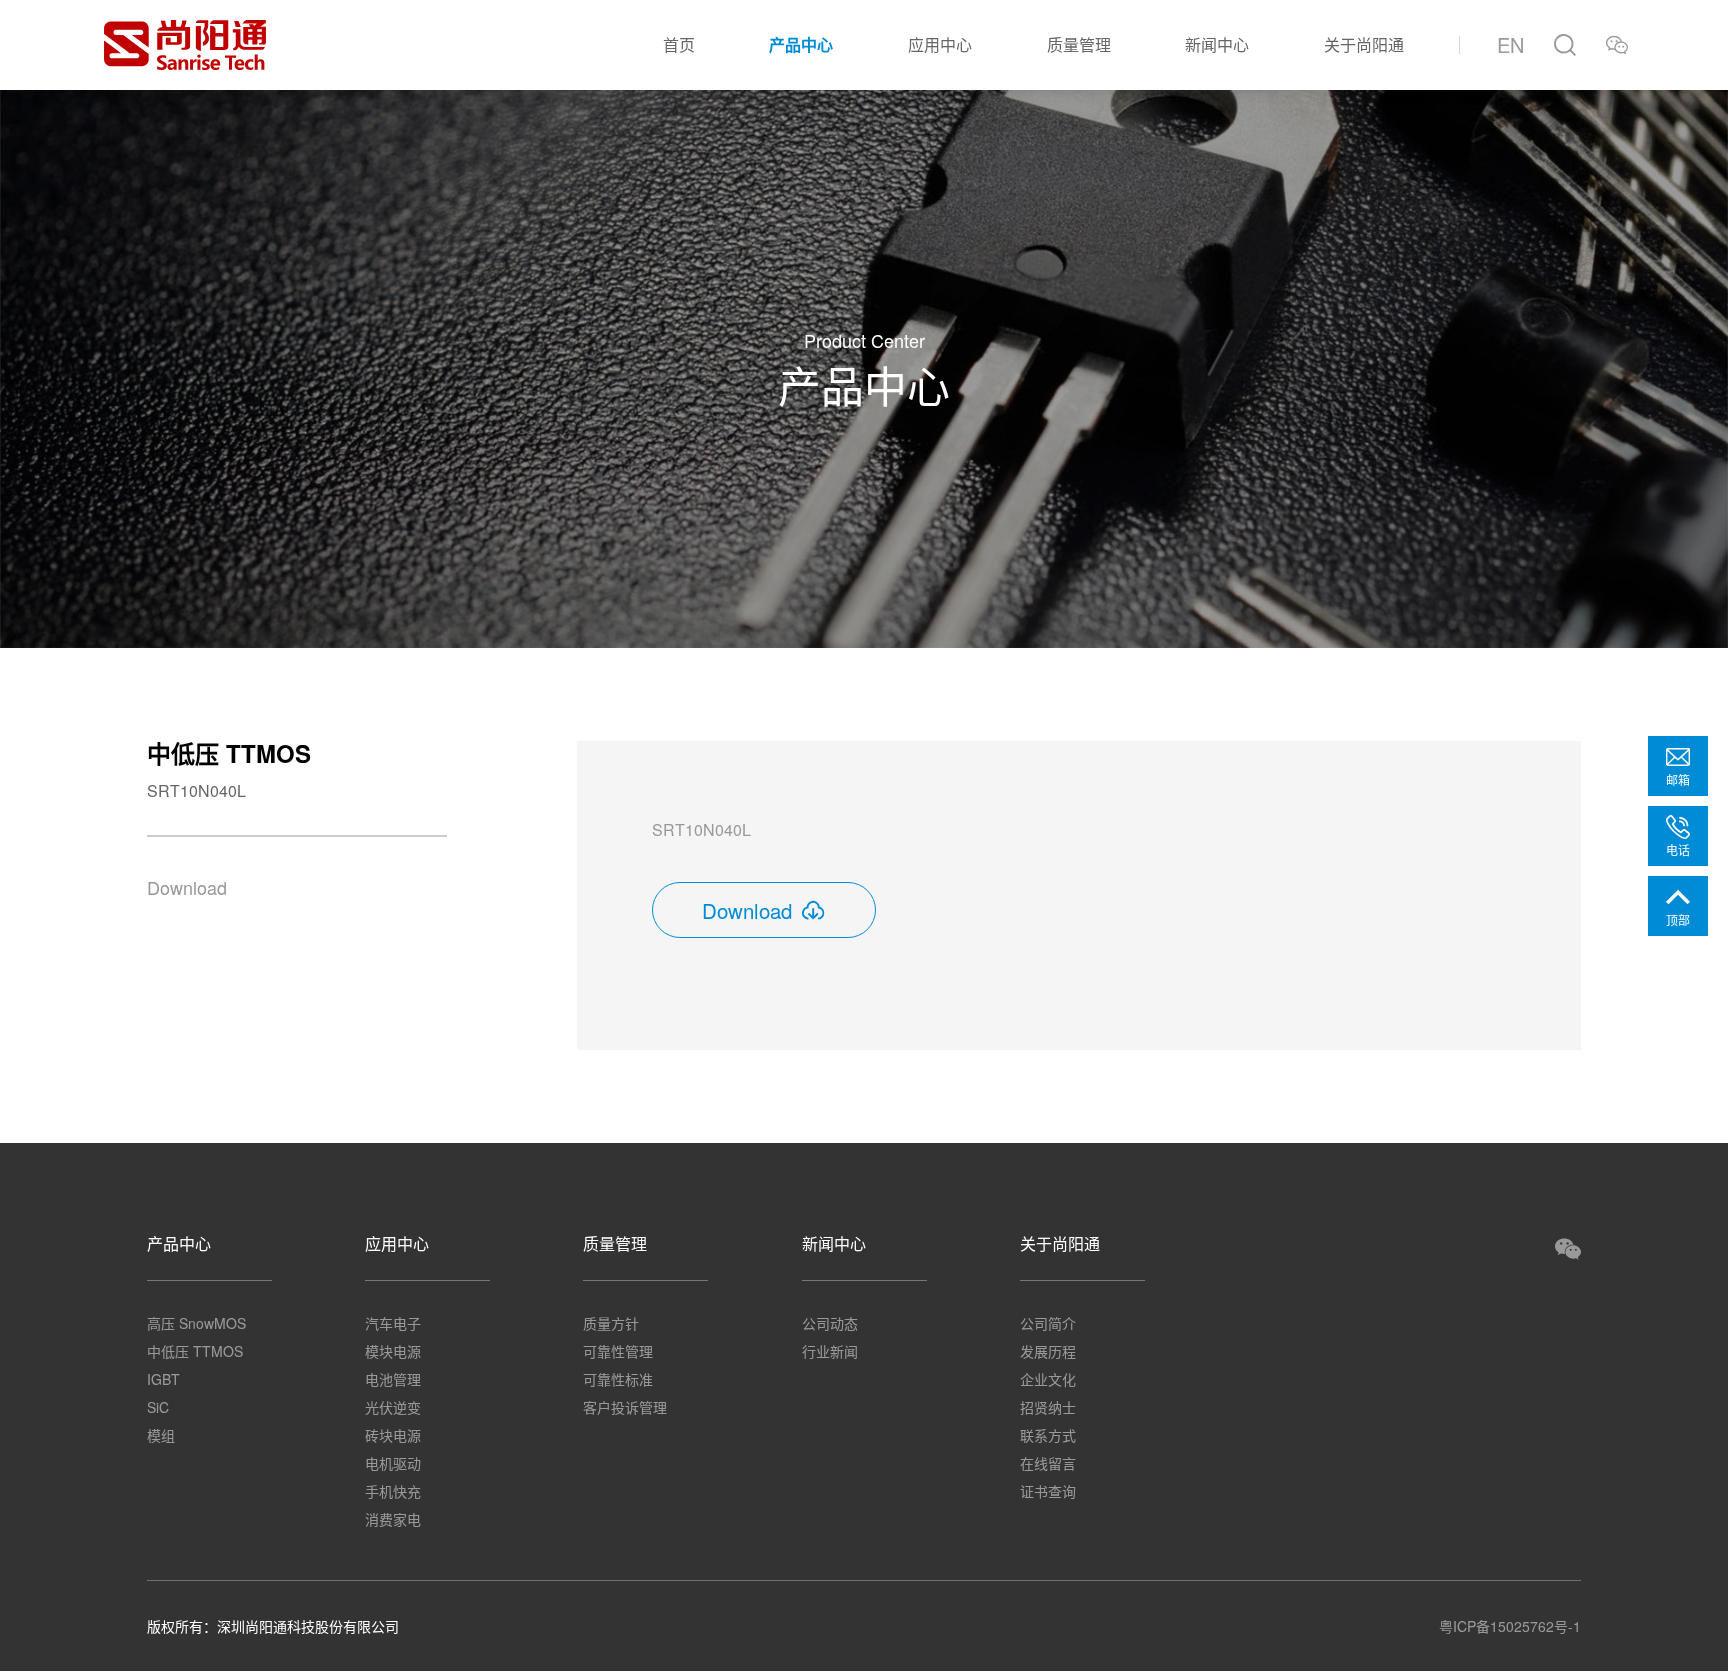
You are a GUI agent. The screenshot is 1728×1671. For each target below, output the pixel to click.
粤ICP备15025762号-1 (1510, 1626)
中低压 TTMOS (195, 1351)
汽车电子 (393, 1323)
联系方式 (1048, 1435)
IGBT (163, 1379)
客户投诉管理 (625, 1407)
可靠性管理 (618, 1351)
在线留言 (1048, 1463)
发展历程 (1048, 1351)
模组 (161, 1435)
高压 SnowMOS (196, 1323)
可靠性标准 (618, 1379)
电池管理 (393, 1379)
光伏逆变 (393, 1407)
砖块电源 (393, 1435)
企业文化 (1048, 1379)
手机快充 (393, 1491)
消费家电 (393, 1519)
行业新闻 (830, 1351)
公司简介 (1048, 1323)
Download (187, 887)
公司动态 (830, 1323)
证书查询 (1048, 1491)
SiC (158, 1407)
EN (1510, 44)
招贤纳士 (1048, 1407)
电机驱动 (393, 1463)
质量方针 (611, 1323)
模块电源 (393, 1351)
